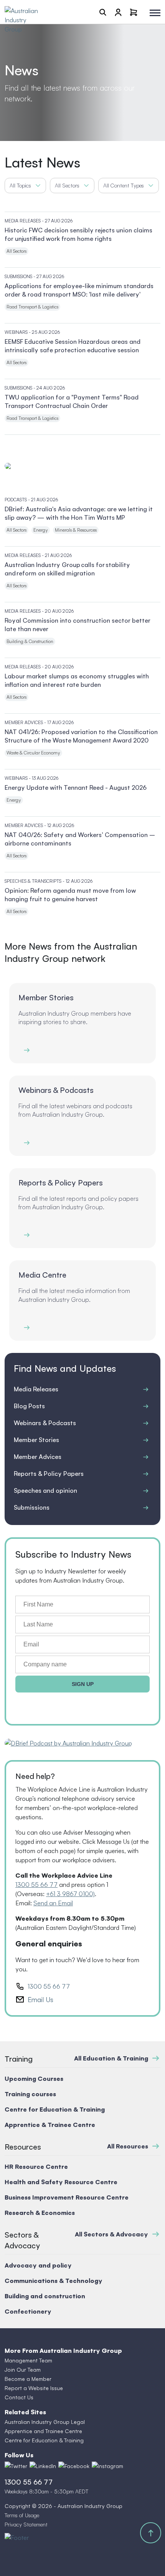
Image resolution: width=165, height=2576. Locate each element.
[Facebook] (74, 2466)
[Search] (103, 12)
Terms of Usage (22, 2515)
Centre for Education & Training (44, 2440)
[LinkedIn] (43, 2466)
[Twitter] (16, 2466)
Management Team (28, 2360)
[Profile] (118, 12)
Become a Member (28, 2379)
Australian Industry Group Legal (45, 2422)
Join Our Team (23, 2370)
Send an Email (53, 1903)
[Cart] (134, 12)
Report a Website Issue (34, 2388)
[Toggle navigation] (155, 13)
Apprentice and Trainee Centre (43, 2431)
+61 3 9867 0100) (70, 1894)
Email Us (40, 1999)
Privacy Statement (26, 2524)
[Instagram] (107, 2466)
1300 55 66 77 (36, 1885)
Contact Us (19, 2397)
